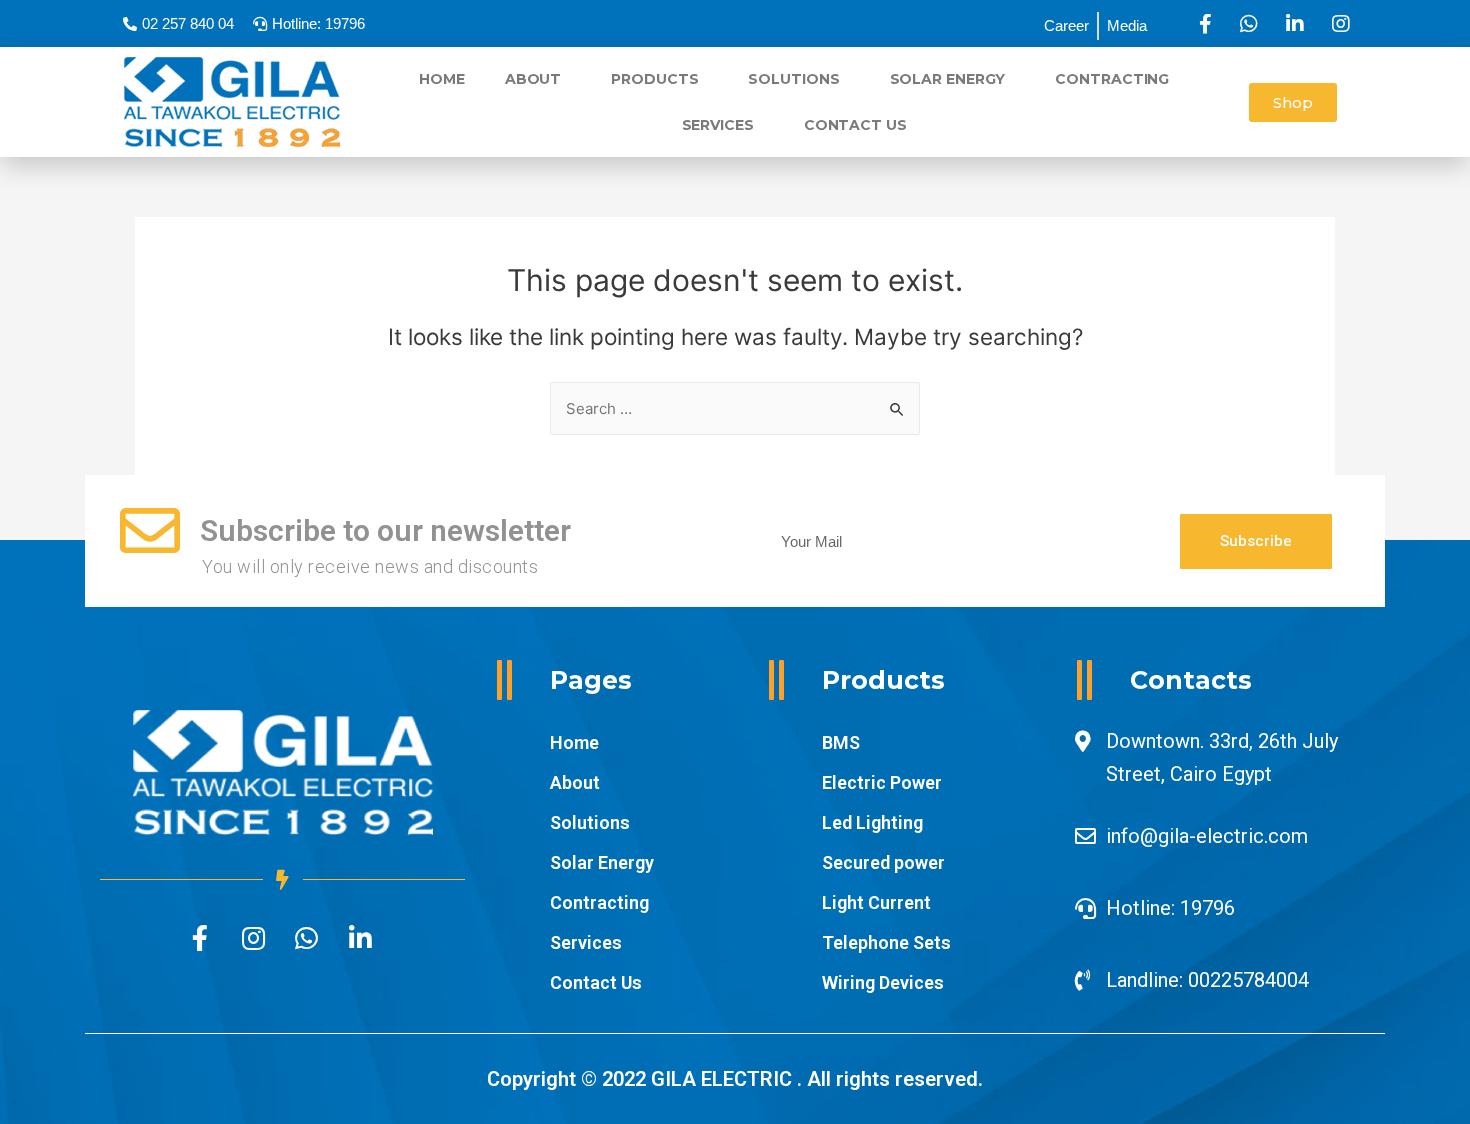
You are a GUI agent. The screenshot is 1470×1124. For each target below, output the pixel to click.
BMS (841, 742)
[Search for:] (735, 408)
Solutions (793, 79)
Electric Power (882, 782)
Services (718, 125)
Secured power (883, 862)
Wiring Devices (883, 982)
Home (442, 79)
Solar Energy (948, 79)
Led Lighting (872, 822)
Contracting (1112, 79)
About (533, 79)
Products (654, 79)
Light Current (876, 902)
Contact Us (855, 125)
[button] (1293, 102)
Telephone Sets (886, 942)
